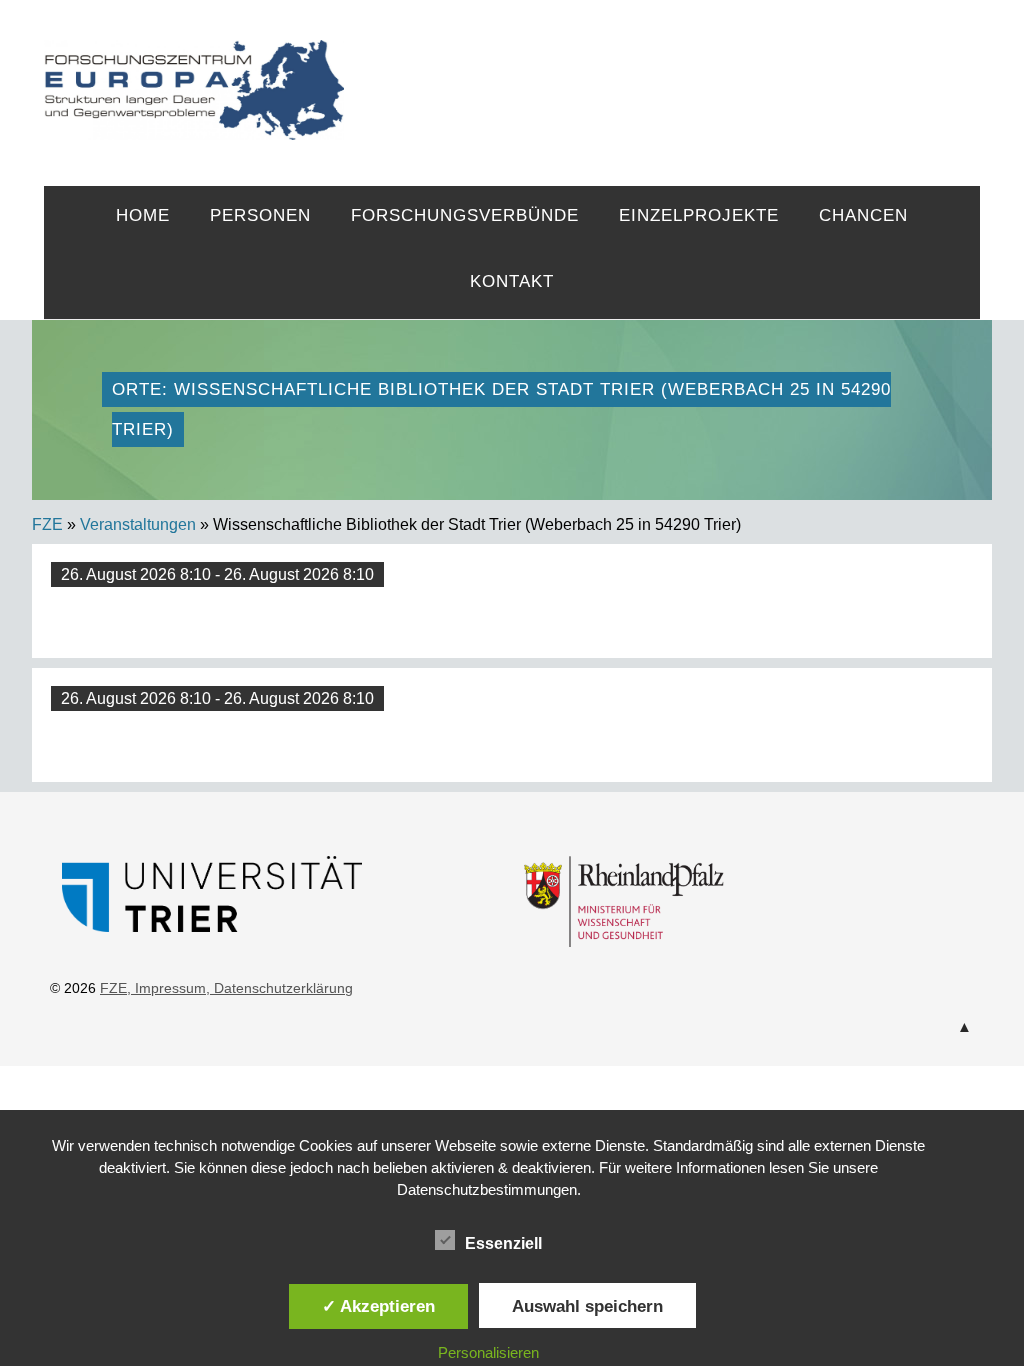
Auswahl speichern (587, 1306)
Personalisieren (488, 1352)
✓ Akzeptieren (378, 1306)
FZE (662, 72)
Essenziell (503, 1243)
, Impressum (166, 988)
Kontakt (512, 281)
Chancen (863, 215)
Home (143, 215)
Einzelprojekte (699, 215)
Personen (260, 215)
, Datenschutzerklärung (279, 988)
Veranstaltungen (138, 524)
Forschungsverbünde (465, 215)
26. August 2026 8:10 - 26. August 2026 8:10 (217, 574)
